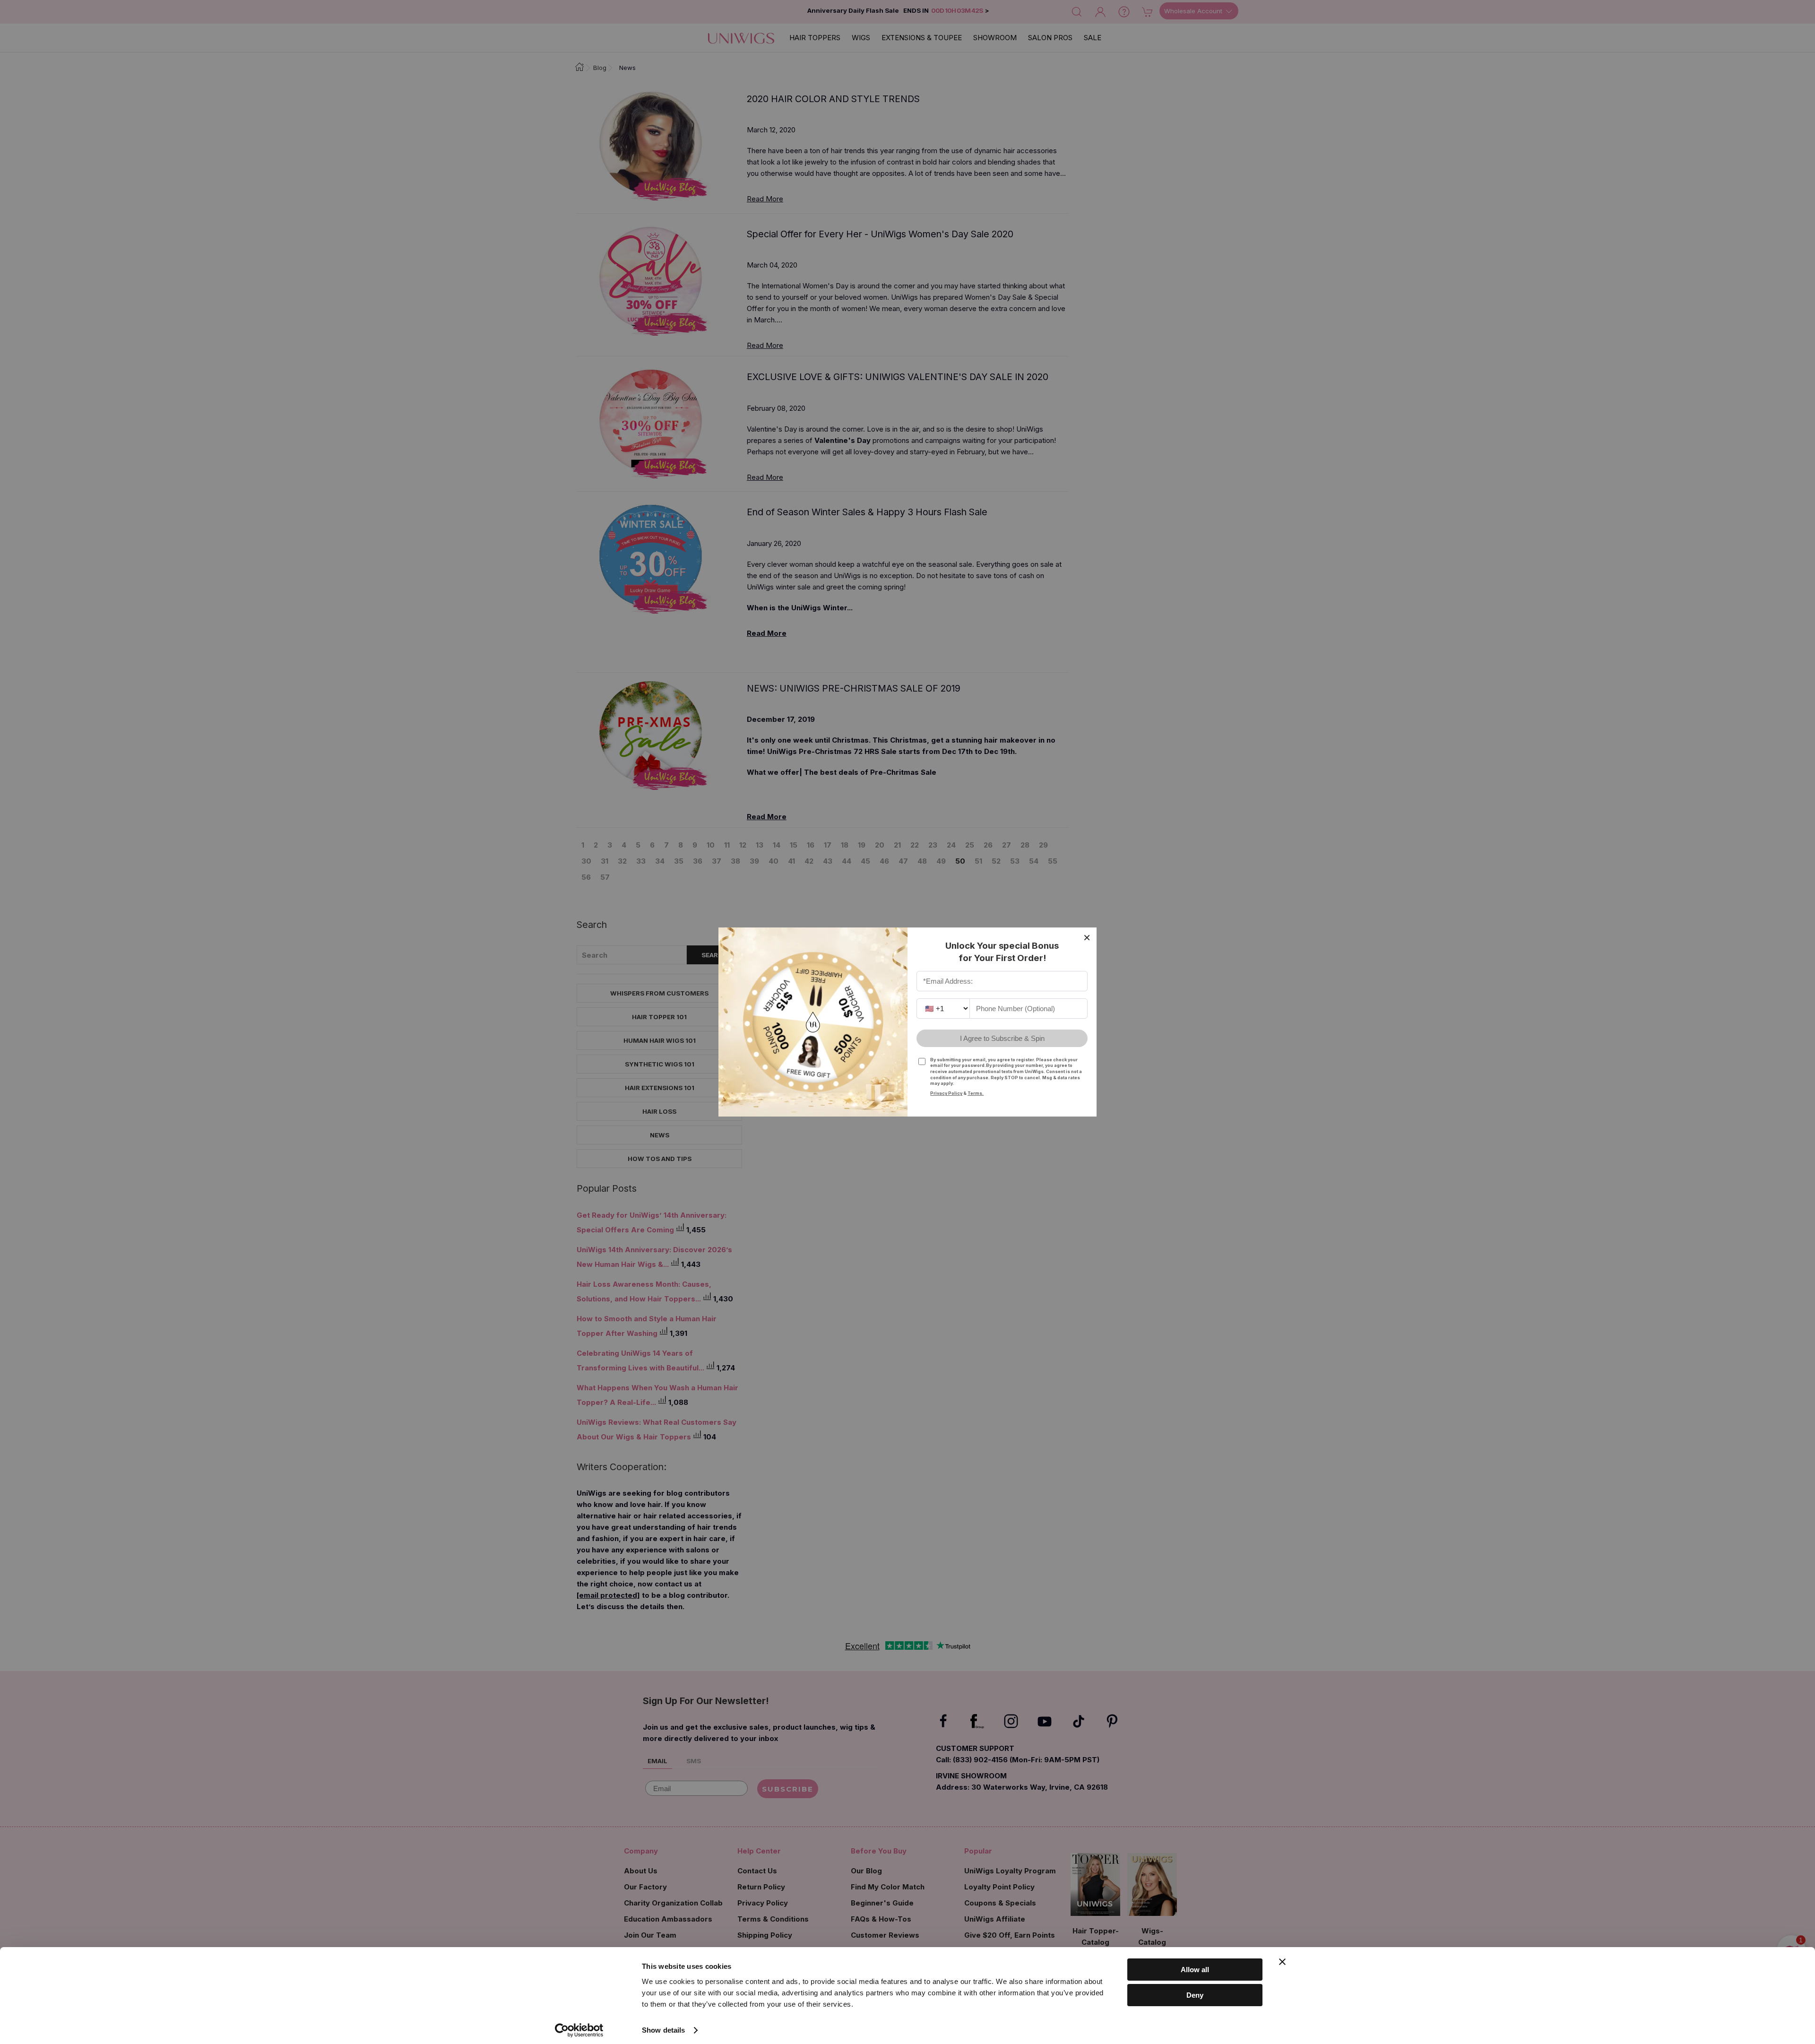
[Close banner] (1282, 1962)
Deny (1195, 1995)
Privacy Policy (946, 1093)
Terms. (976, 1093)
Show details (663, 2030)
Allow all (1195, 1970)
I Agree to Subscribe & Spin (1002, 1038)
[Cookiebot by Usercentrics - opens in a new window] (579, 2030)
